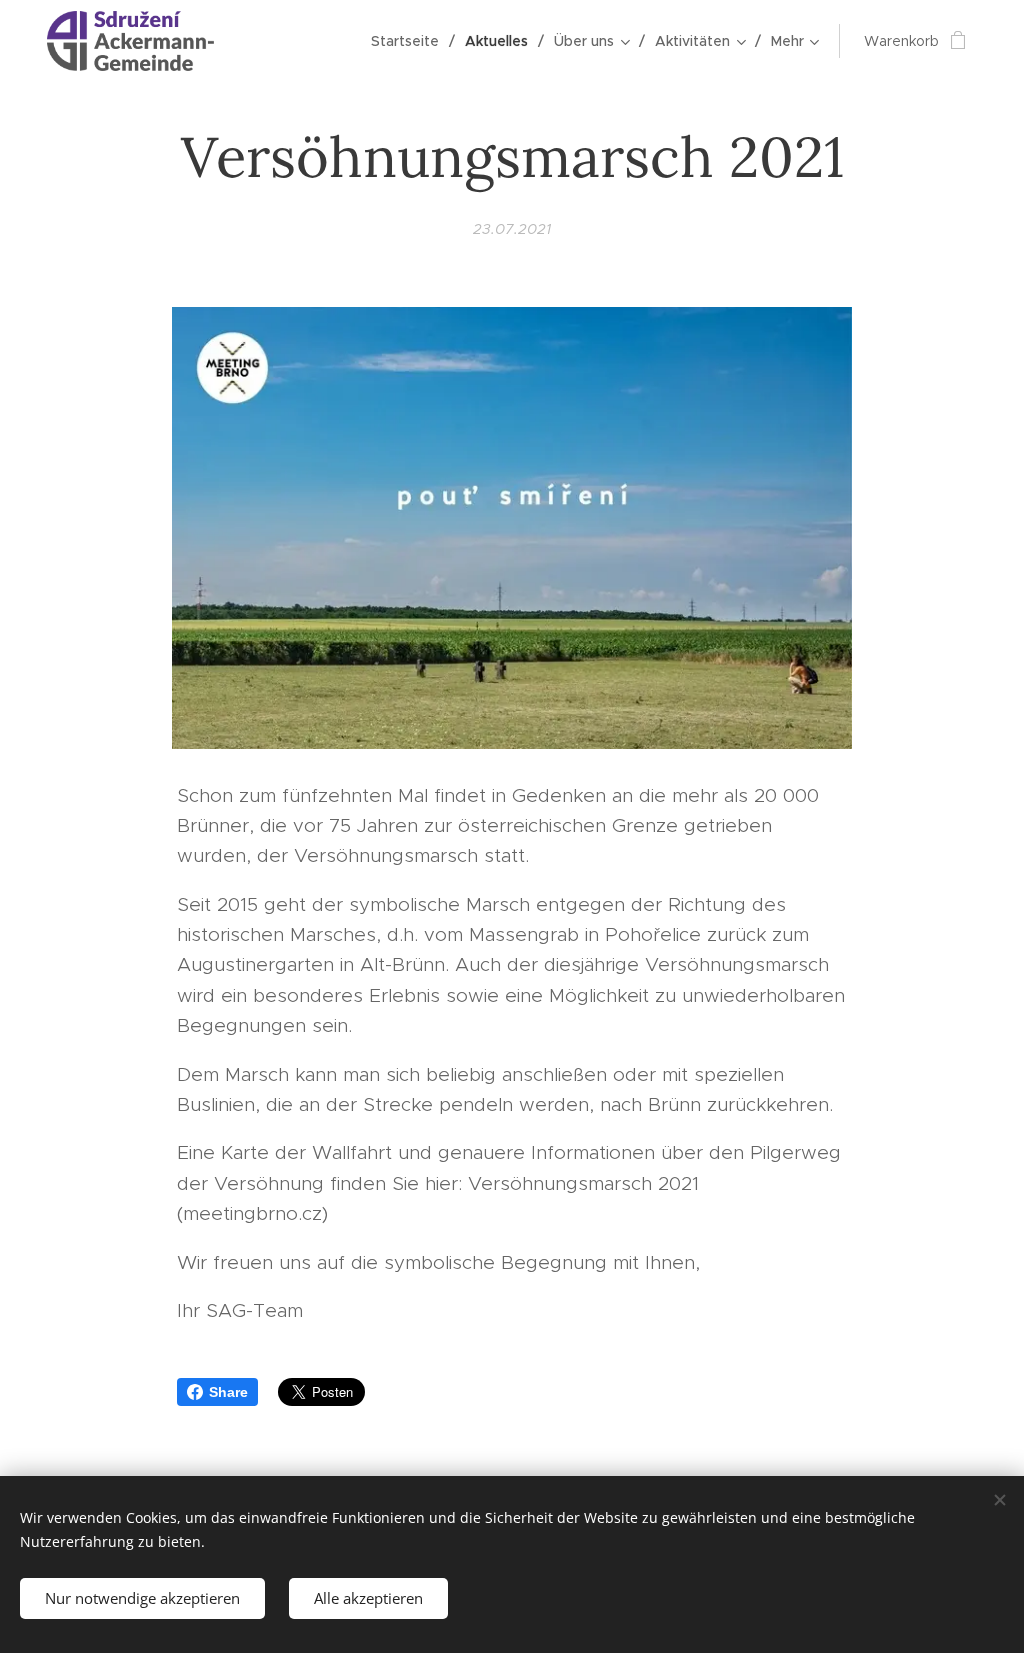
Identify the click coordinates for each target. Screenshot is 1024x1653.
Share (228, 1392)
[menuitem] (410, 41)
